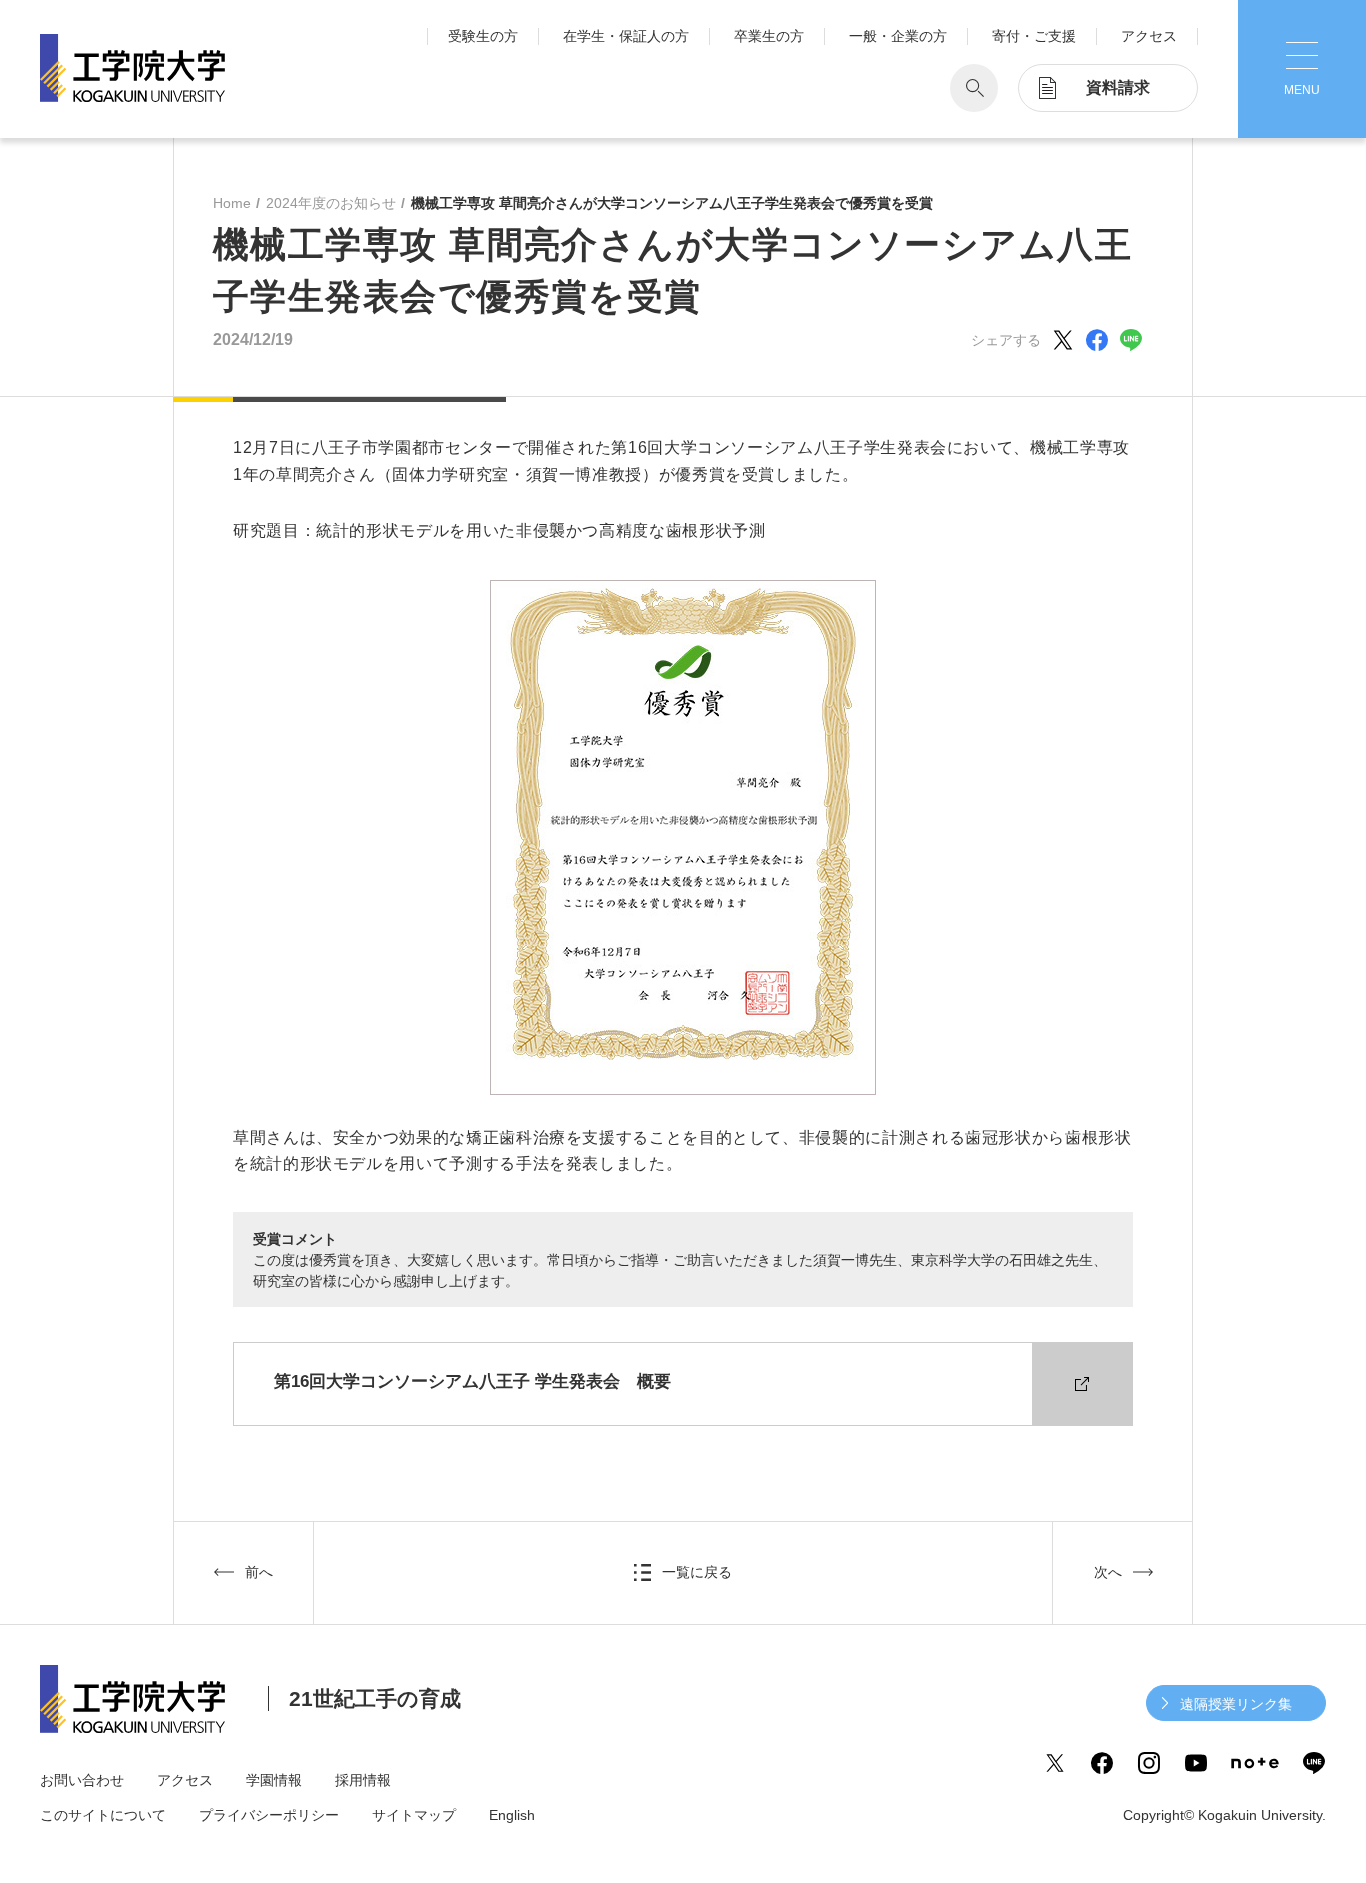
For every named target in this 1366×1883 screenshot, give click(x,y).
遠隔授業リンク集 (1236, 1704)
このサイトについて (103, 1815)
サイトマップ (414, 1815)
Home (232, 203)
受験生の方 (483, 36)
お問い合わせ (82, 1780)
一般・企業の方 (898, 36)
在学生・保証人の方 (626, 36)
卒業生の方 (769, 36)
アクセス (1149, 36)
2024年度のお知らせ (331, 203)
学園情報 (274, 1780)
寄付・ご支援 (1034, 36)
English (512, 1815)
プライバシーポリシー (269, 1815)
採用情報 (363, 1780)
